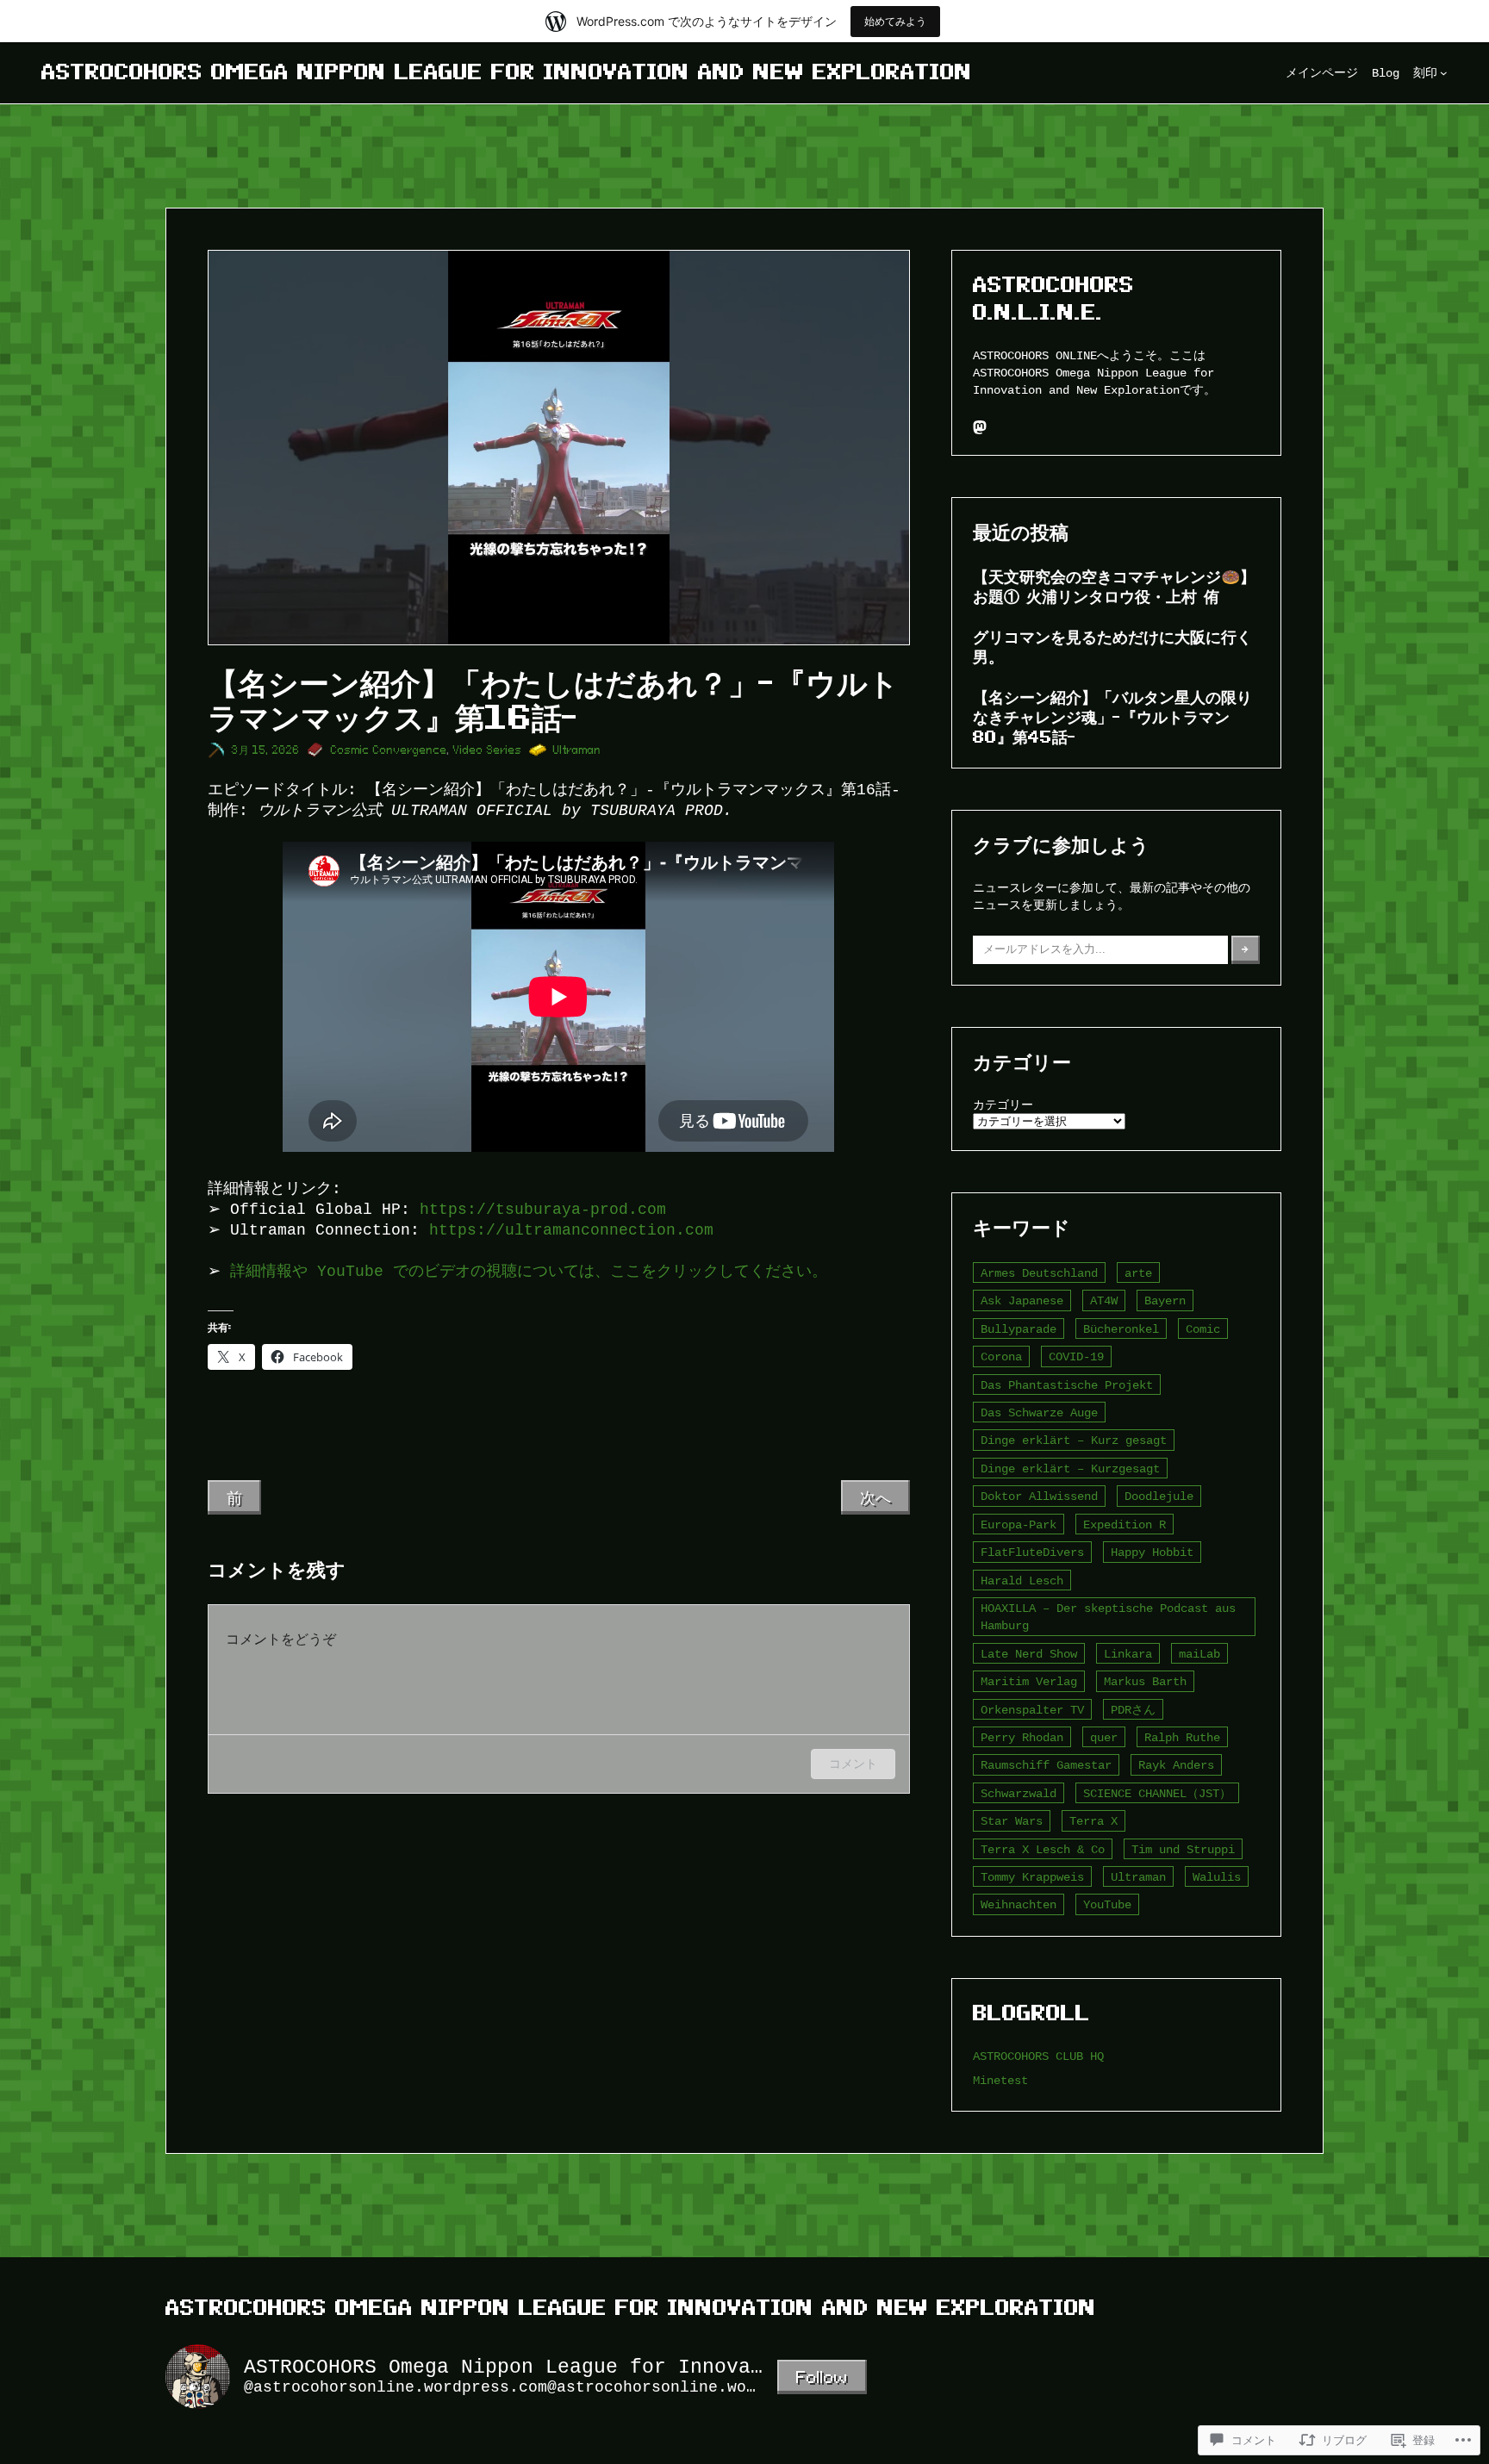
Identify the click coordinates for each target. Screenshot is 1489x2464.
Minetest (1000, 2080)
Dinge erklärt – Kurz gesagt (1074, 1440)
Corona (1001, 1356)
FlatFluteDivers (1032, 1552)
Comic (1203, 1329)
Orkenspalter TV (1032, 1710)
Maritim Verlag (1029, 1681)
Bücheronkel (1121, 1329)
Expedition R (1125, 1524)
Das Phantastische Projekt (1067, 1385)
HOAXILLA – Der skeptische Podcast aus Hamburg (1108, 1617)
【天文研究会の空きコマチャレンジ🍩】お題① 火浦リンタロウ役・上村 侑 (1114, 586)
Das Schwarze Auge (1039, 1412)
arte (1138, 1273)
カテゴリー (1003, 1105)
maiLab (1199, 1654)
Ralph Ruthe (1182, 1737)
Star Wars (1012, 1821)
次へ (875, 1497)
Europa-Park (1019, 1524)
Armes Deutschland (1039, 1273)
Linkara (1128, 1654)
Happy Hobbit (1152, 1552)
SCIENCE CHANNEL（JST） (1157, 1793)
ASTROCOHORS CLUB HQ (1038, 2056)
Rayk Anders (1176, 1765)
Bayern (1165, 1300)
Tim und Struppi (1183, 1849)
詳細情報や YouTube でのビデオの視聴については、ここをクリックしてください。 (529, 1272)
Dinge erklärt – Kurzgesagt (1070, 1468)
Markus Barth (1145, 1681)
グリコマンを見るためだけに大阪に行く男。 (1112, 647)
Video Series (488, 750)
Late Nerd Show (1029, 1654)
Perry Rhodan (1022, 1737)
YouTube (1107, 1904)
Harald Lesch (1022, 1580)
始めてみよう (895, 21)
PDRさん (1133, 1710)
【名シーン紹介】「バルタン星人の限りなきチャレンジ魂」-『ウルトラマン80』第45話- (1112, 717)
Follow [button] (822, 2377)
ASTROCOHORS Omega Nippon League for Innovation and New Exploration (507, 72)
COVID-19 (1076, 1356)
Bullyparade (1019, 1329)
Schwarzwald (1019, 1793)
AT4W (1104, 1300)
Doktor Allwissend (1039, 1496)
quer (1104, 1737)
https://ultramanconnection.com (571, 1230)
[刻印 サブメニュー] (1444, 73)
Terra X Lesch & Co (1043, 1849)
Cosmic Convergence (389, 750)
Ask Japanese (1022, 1300)
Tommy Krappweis (1032, 1877)
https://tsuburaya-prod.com (543, 1210)
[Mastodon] (980, 427)
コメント (853, 1763)
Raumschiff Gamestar (1046, 1765)
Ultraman (577, 750)
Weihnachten (1019, 1904)
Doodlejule (1159, 1496)
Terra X (1093, 1821)
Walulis (1217, 1877)
